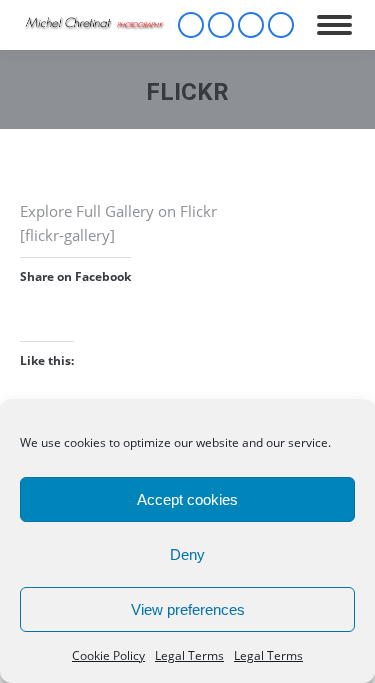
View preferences (188, 609)
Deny (187, 554)
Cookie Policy (108, 655)
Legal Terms (189, 655)
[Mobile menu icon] (334, 25)
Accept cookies (187, 499)
